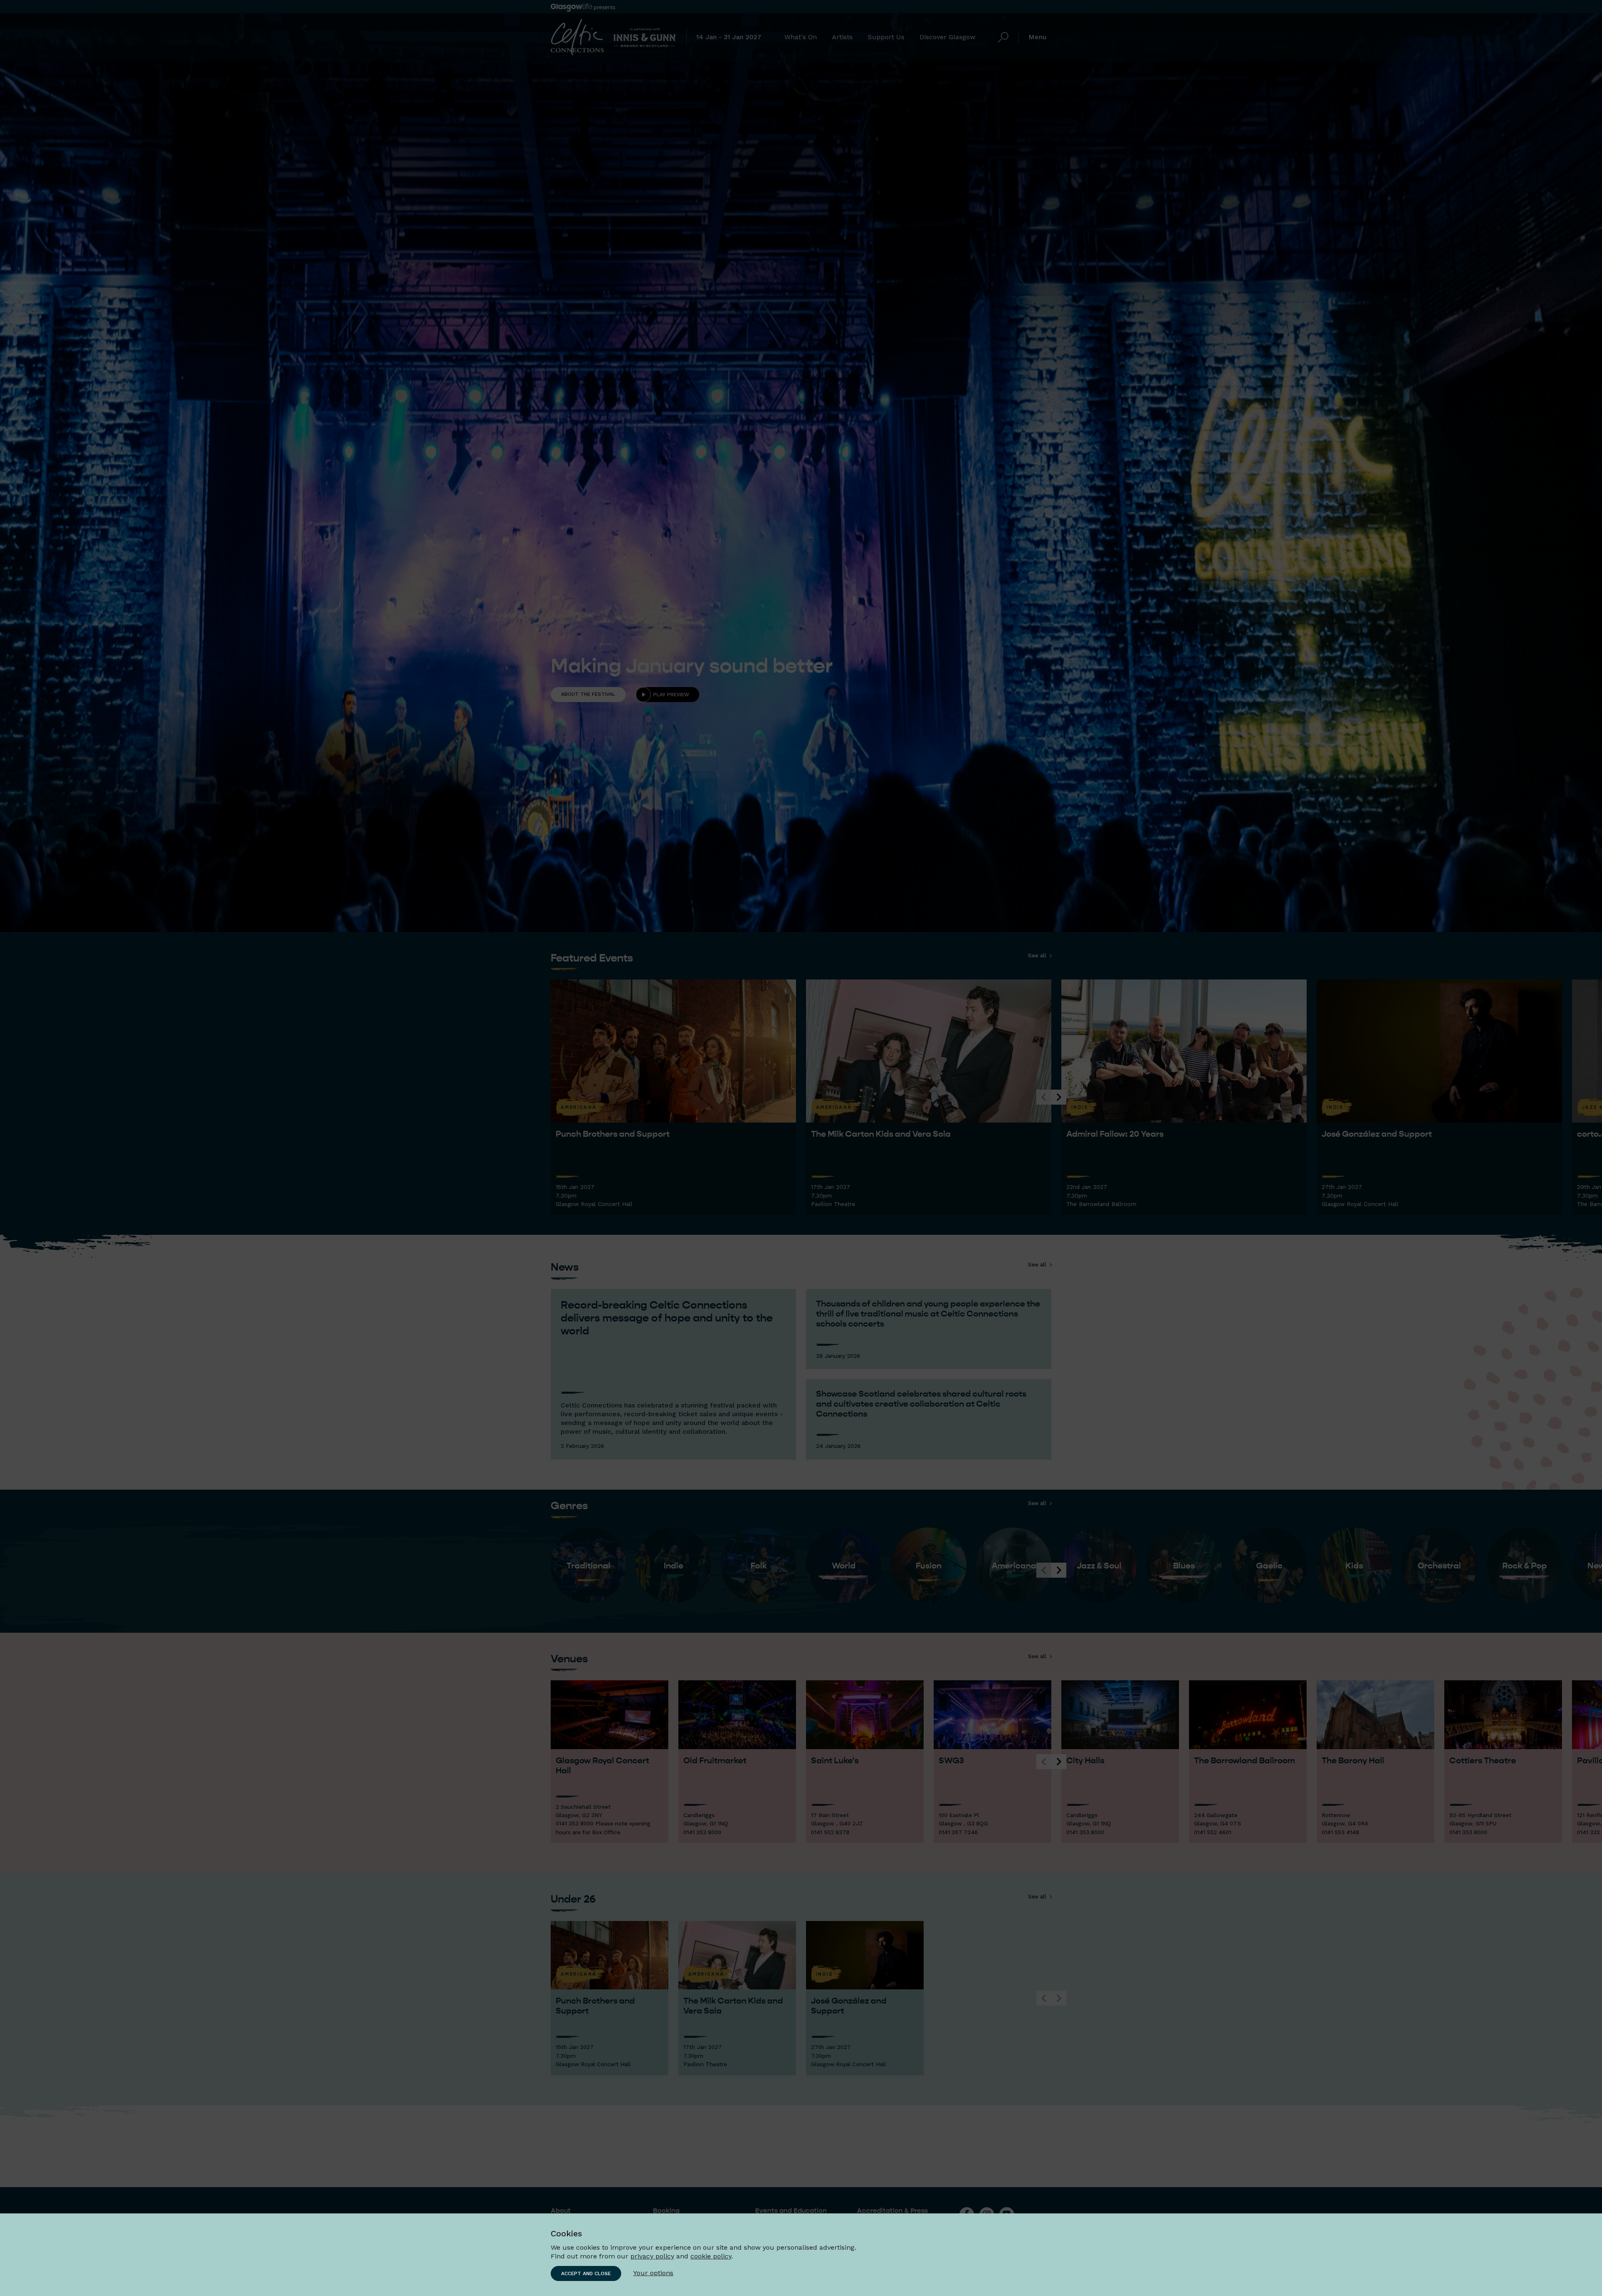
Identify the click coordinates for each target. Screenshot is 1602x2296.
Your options (653, 2273)
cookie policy (711, 2256)
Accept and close (586, 2273)
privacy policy (652, 2256)
